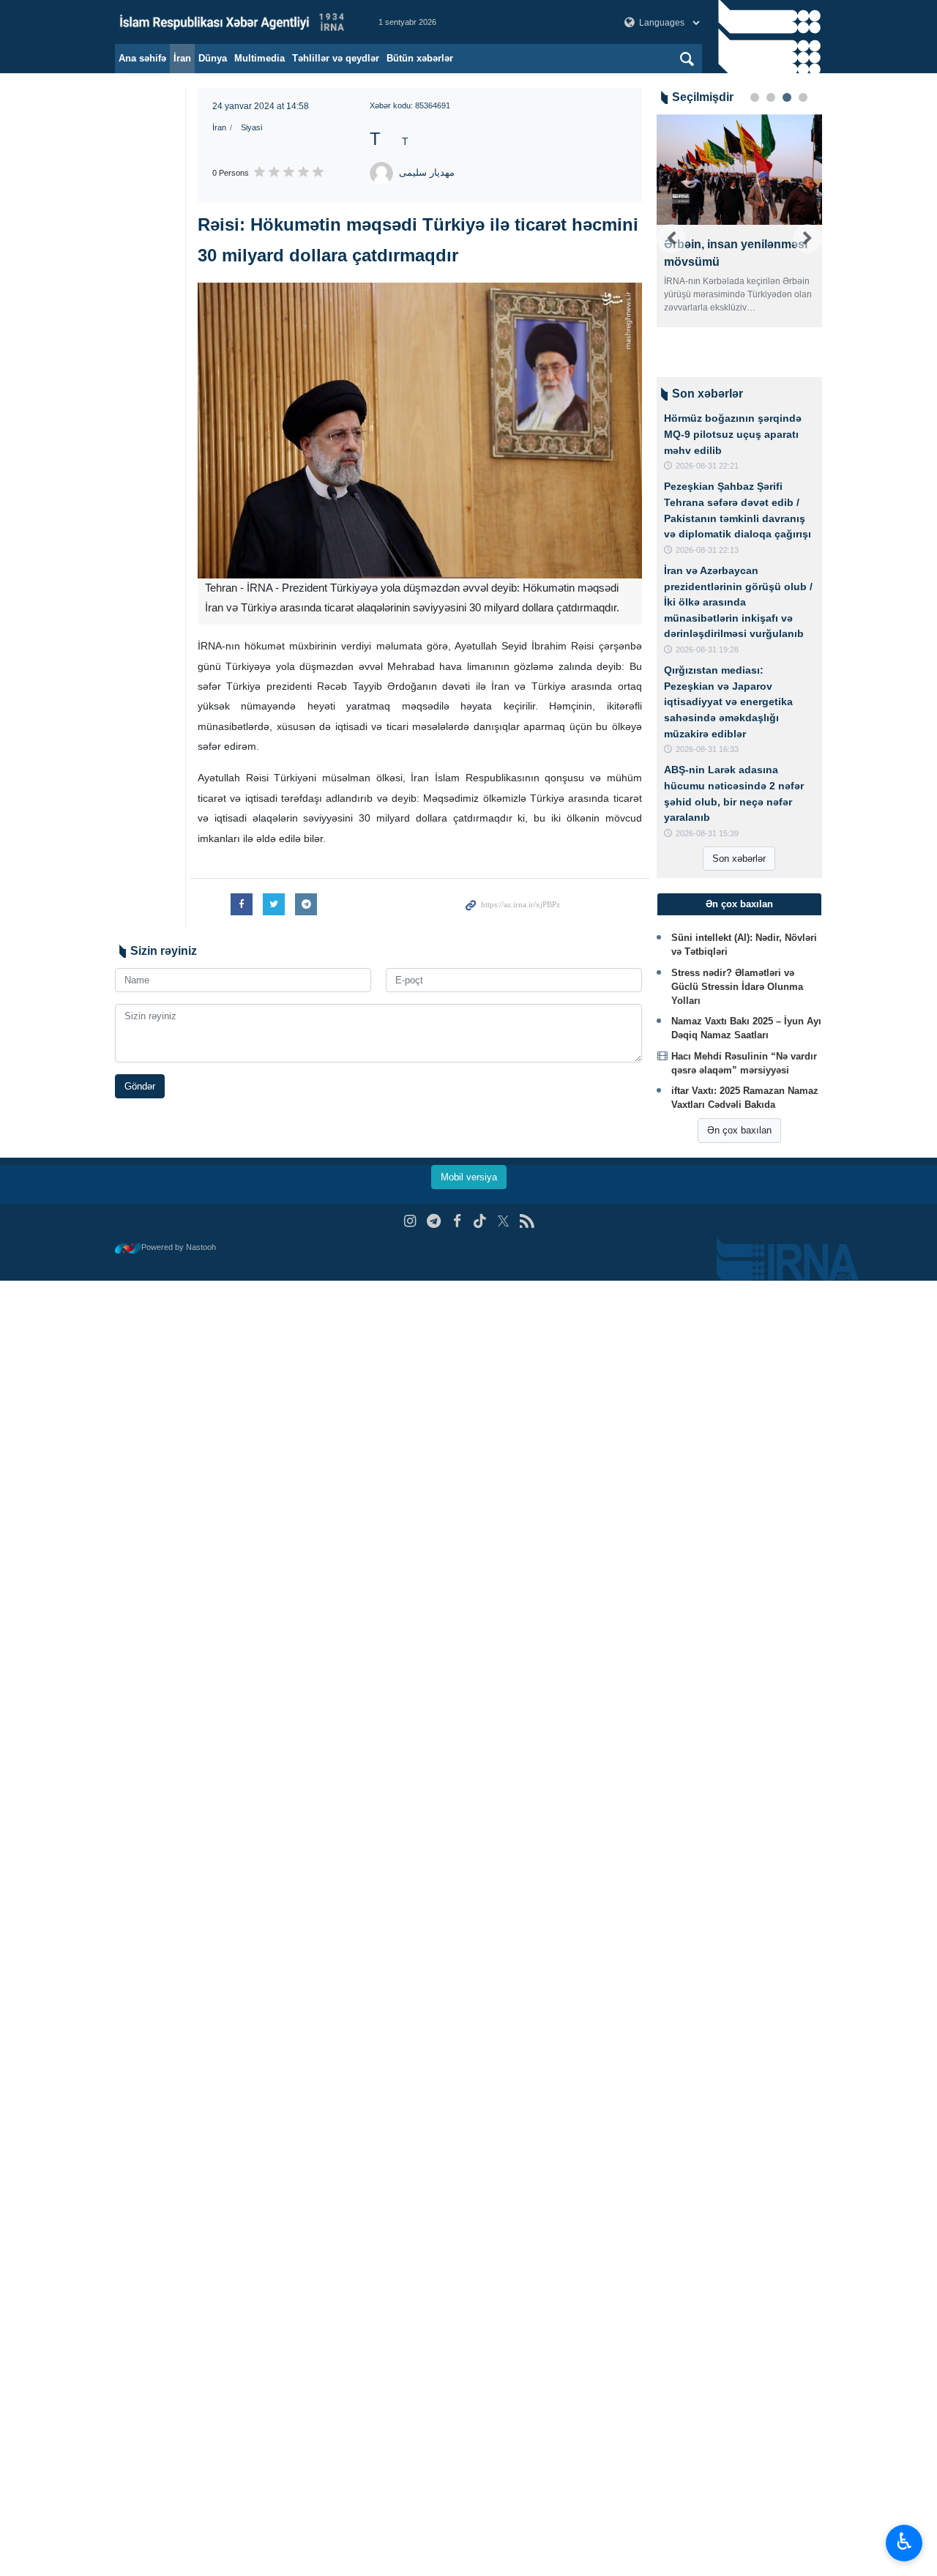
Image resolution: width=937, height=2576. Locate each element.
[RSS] (527, 1221)
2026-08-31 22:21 (707, 466)
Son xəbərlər (739, 859)
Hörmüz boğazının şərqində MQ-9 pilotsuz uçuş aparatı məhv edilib (733, 434)
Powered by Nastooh (179, 1247)
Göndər (140, 1086)
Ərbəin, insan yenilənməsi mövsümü (736, 253)
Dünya (213, 58)
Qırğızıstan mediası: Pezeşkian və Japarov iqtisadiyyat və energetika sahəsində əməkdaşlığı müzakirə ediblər (728, 701)
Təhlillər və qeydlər (336, 58)
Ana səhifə (142, 58)
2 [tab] (771, 97)
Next (807, 239)
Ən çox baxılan (739, 1130)
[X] (503, 1221)
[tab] (740, 904)
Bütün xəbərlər (420, 58)
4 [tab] (803, 97)
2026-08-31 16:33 (707, 749)
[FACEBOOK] (457, 1221)
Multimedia (260, 58)
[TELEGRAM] (434, 1221)
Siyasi (251, 127)
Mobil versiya (469, 1177)
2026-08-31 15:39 (707, 833)
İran (182, 58)
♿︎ (904, 2542)
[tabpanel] (740, 221)
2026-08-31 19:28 (707, 649)
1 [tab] (755, 97)
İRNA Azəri (232, 22)
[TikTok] (481, 1221)
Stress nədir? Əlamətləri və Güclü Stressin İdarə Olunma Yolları (737, 987)
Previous (671, 239)
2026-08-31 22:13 (707, 550)
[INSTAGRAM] (410, 1221)
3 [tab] (787, 97)
